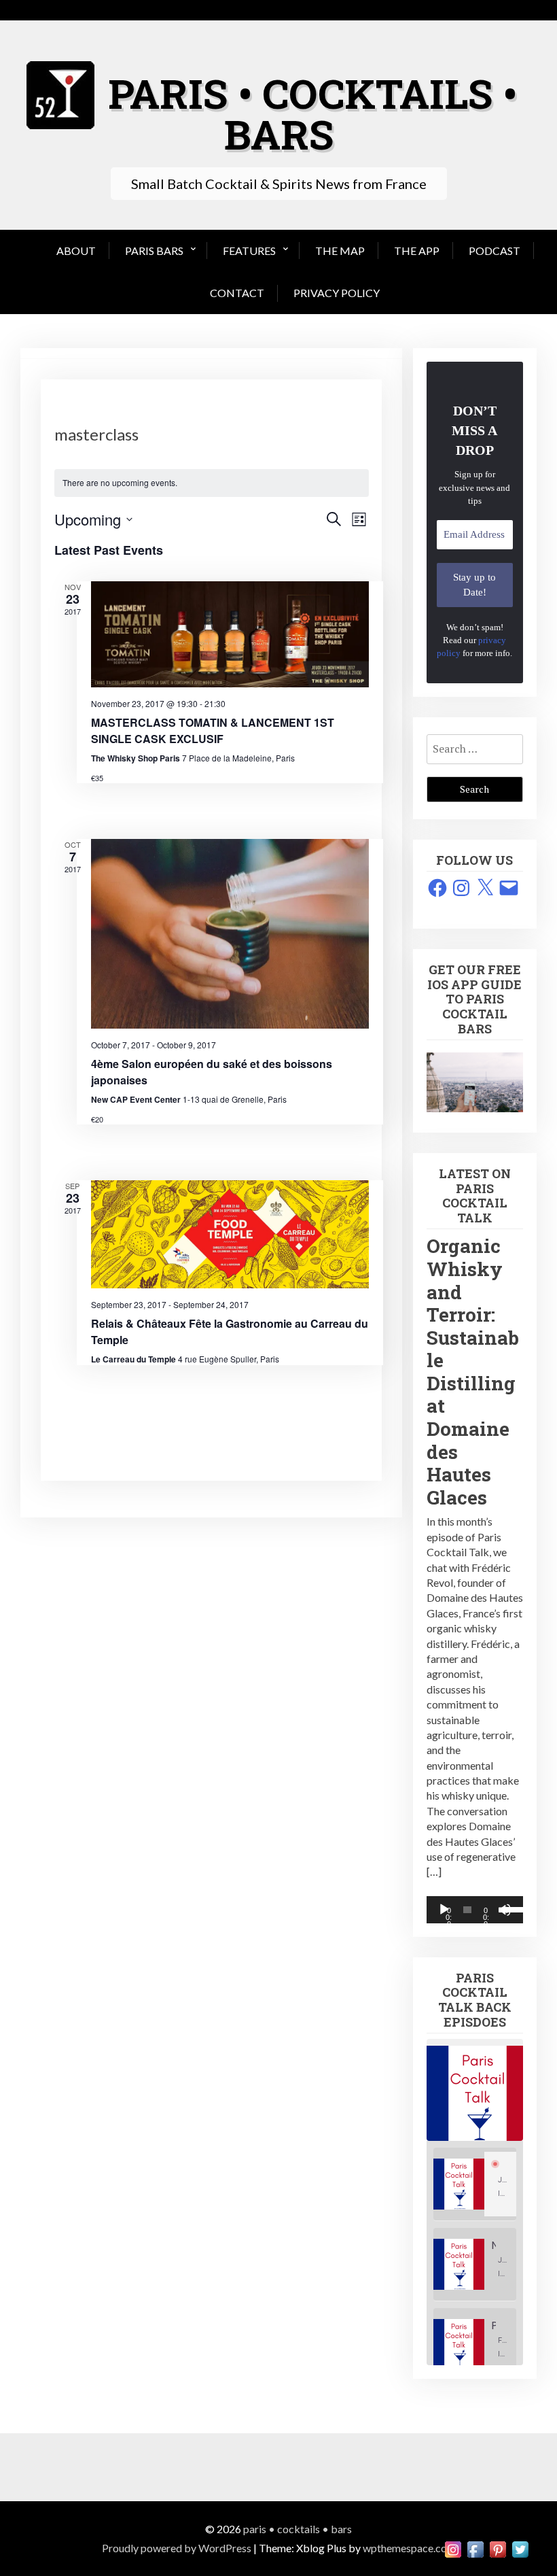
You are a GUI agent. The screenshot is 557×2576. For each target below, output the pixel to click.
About (76, 251)
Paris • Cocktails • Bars (312, 113)
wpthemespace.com (409, 2548)
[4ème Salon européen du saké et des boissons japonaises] (230, 933)
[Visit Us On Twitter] (520, 2548)
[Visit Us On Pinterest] (498, 2548)
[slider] (509, 1908)
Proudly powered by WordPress (177, 2548)
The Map (340, 251)
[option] (475, 2184)
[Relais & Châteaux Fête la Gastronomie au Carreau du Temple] (230, 1234)
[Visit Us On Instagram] (453, 2548)
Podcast (495, 251)
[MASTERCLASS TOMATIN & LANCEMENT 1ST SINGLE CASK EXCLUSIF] (230, 634)
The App (417, 251)
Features (249, 251)
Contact (237, 293)
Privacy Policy (337, 293)
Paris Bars (154, 251)
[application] (475, 1910)
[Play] (444, 1910)
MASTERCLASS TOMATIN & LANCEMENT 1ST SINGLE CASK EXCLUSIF (213, 731)
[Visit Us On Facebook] (475, 2548)
